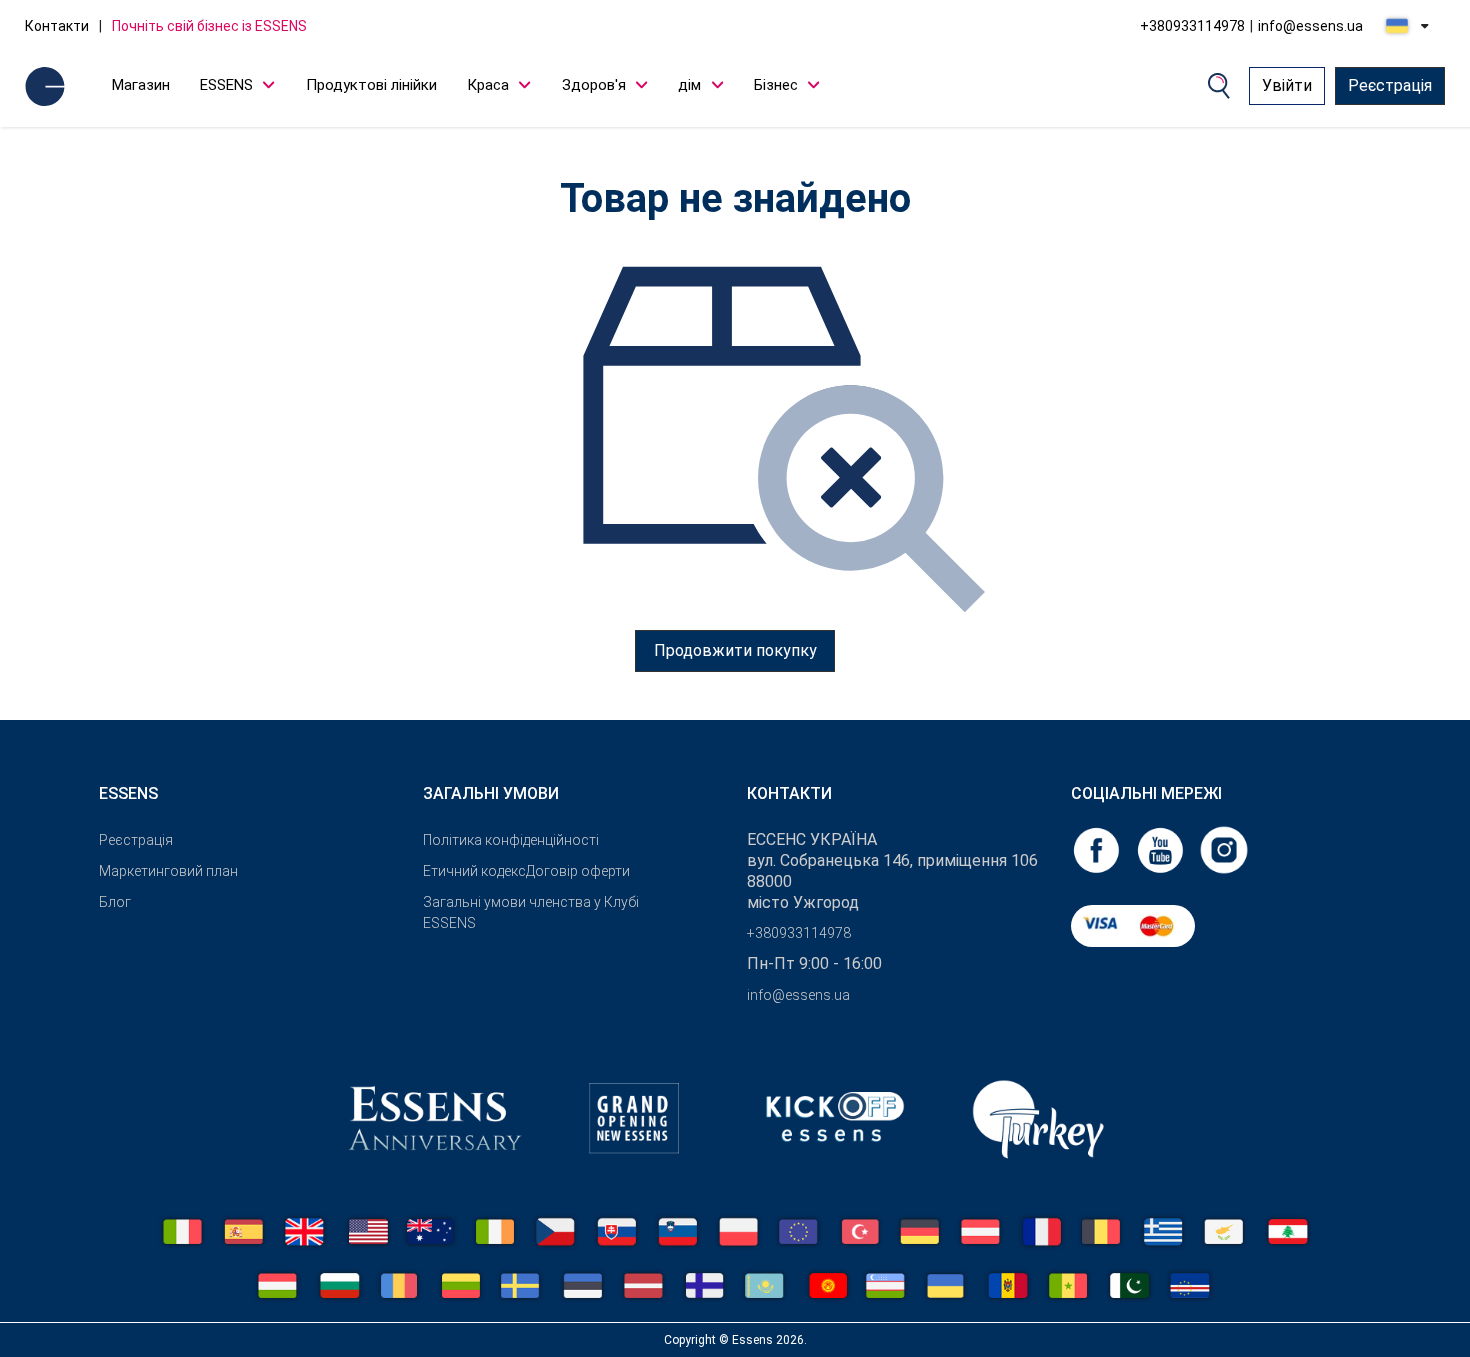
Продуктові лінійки (371, 85)
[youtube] (1162, 848)
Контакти (57, 26)
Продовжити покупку (735, 650)
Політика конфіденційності (511, 840)
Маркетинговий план (168, 871)
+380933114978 (1192, 26)
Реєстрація (1390, 85)
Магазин (141, 85)
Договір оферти (578, 871)
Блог (115, 902)
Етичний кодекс (474, 871)
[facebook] (1098, 848)
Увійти (1287, 85)
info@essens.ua (1310, 26)
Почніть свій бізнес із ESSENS (209, 26)
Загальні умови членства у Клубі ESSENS (531, 912)
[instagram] (1224, 848)
